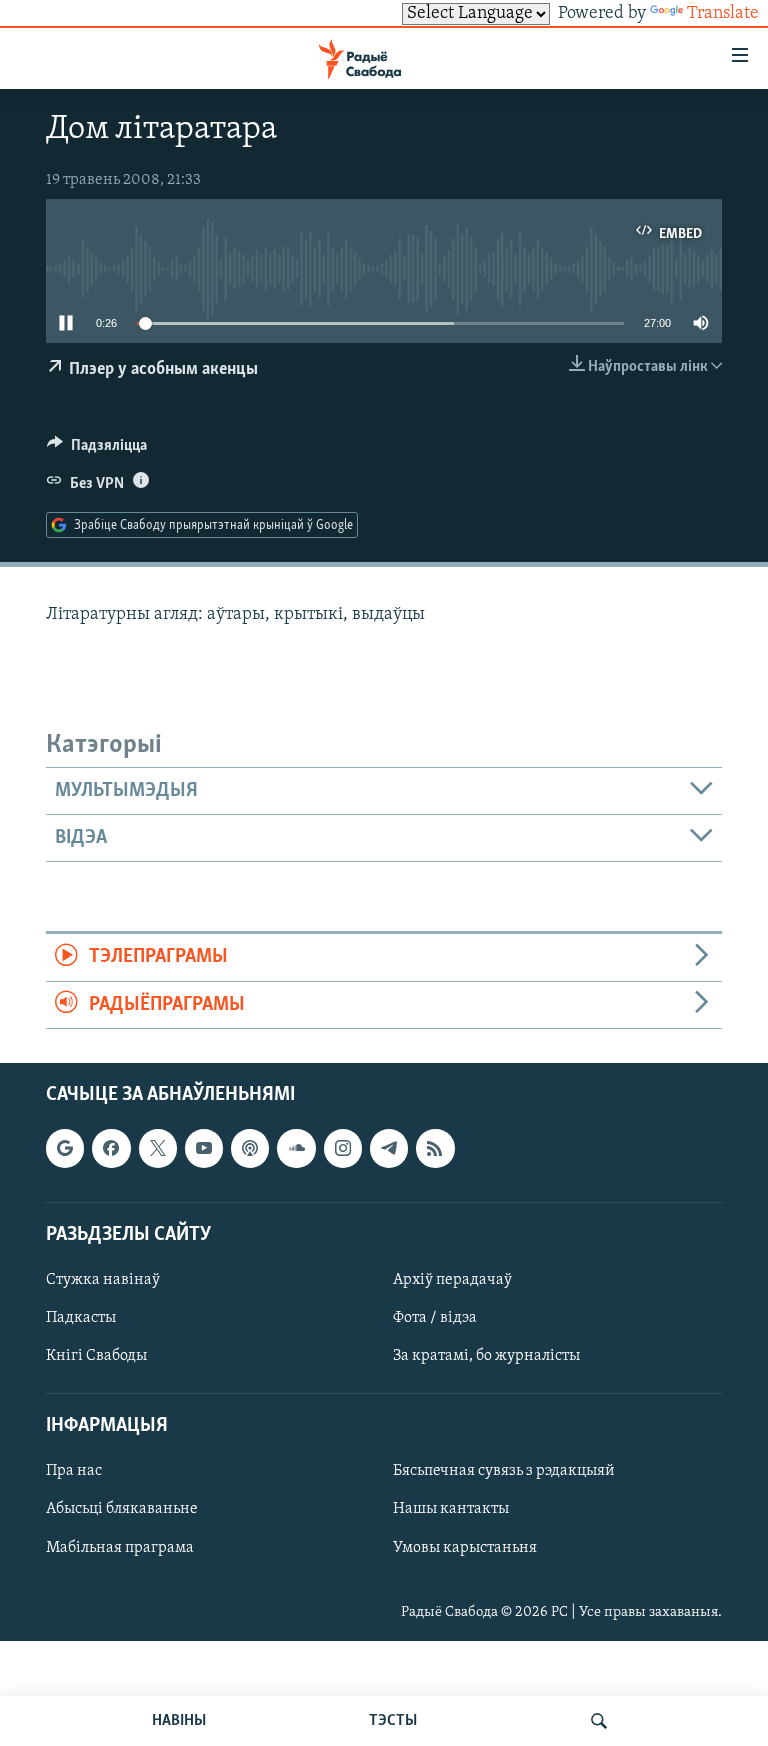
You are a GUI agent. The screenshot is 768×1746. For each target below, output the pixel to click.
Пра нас (74, 1472)
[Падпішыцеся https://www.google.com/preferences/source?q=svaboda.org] (65, 1148)
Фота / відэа (435, 1318)
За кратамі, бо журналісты (486, 1356)
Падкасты (81, 1318)
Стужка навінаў (103, 1280)
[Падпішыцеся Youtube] (204, 1148)
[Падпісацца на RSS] (435, 1148)
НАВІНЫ (179, 1721)
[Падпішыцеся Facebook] (111, 1148)
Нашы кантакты (451, 1510)
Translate (723, 14)
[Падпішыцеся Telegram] (389, 1148)
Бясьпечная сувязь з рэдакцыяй (504, 1472)
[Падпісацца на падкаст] (250, 1148)
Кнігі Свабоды (96, 1356)
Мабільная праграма (120, 1548)
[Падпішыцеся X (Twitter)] (158, 1148)
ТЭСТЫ (393, 1721)
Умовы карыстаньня (465, 1548)
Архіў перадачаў (452, 1280)
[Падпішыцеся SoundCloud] (296, 1148)
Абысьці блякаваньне (122, 1510)
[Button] (97, 450)
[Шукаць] (599, 1721)
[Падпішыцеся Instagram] (343, 1148)
